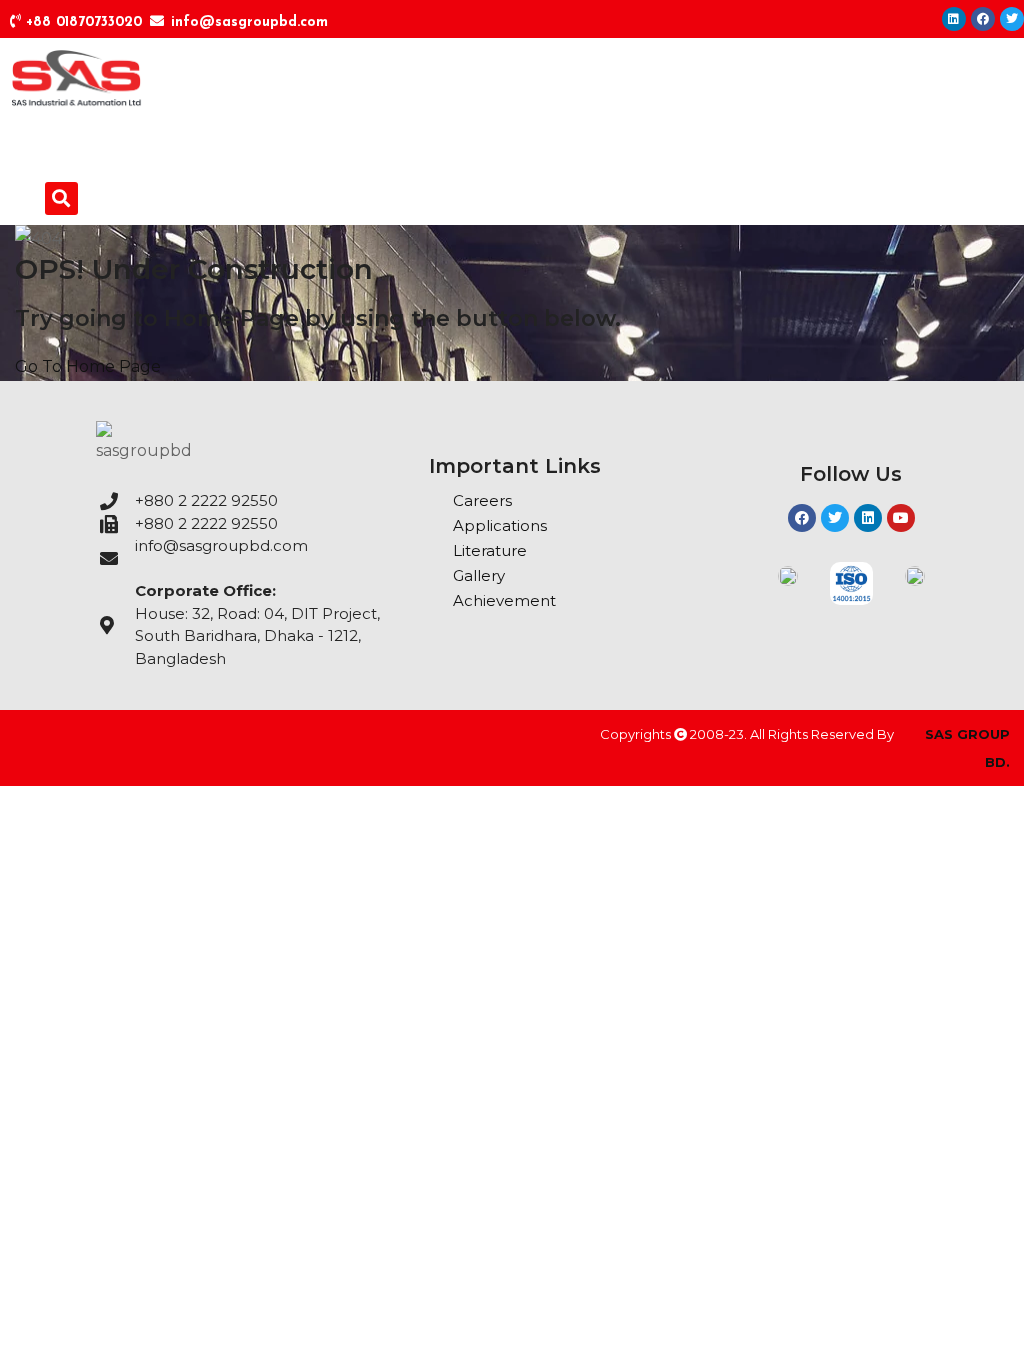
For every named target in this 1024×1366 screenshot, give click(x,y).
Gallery (479, 575)
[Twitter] (1012, 19)
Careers (482, 500)
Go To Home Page (88, 366)
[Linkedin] (954, 19)
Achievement (504, 600)
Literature (490, 550)
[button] (61, 198)
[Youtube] (901, 518)
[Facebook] (983, 19)
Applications (500, 525)
